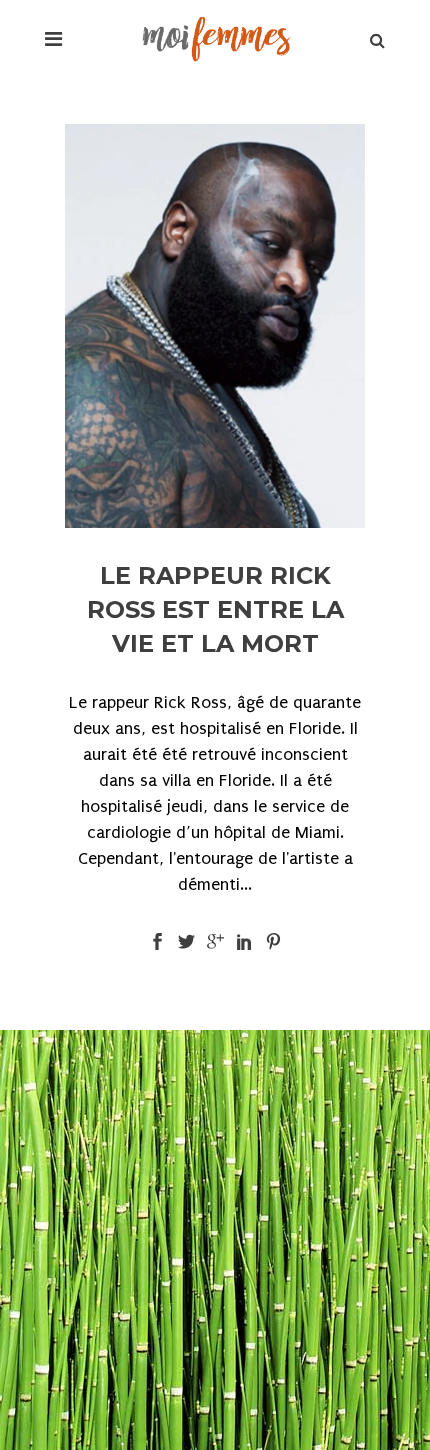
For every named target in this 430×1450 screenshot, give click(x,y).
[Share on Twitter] (186, 940)
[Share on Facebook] (157, 940)
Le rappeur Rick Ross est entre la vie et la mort (215, 609)
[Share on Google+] (215, 940)
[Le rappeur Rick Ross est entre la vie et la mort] (215, 326)
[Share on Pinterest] (273, 940)
